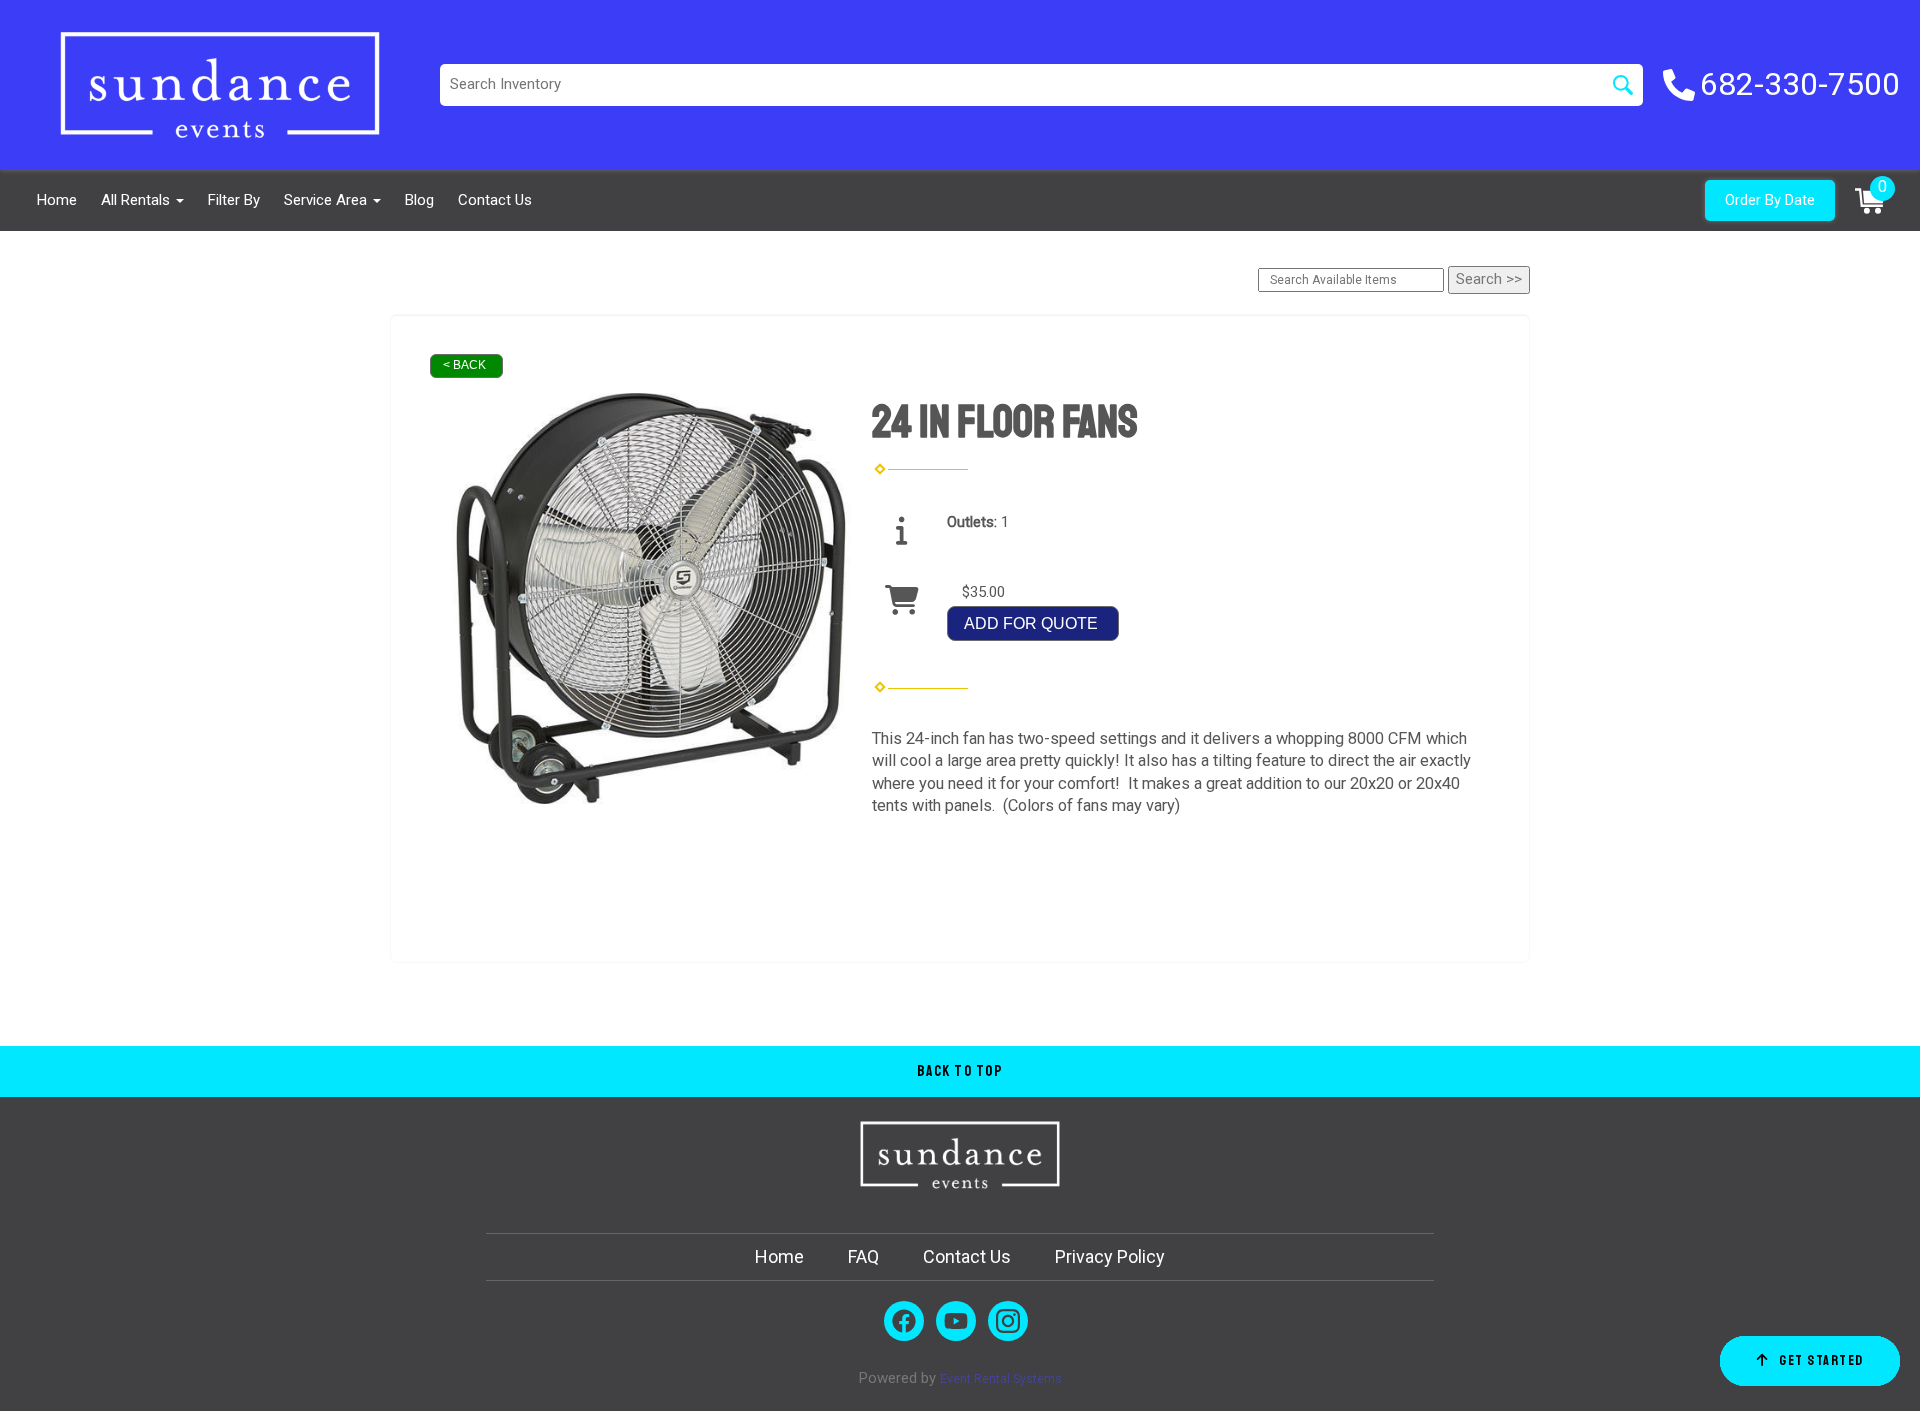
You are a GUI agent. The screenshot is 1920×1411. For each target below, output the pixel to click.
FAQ (863, 1256)
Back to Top (960, 1071)
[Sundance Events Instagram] (1008, 1321)
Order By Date (1770, 200)
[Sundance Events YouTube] (956, 1321)
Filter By (234, 200)
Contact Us (495, 200)
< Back (464, 365)
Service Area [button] (327, 200)
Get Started (1821, 1360)
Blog (419, 200)
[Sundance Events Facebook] (904, 1321)
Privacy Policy (1110, 1256)
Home (57, 200)
